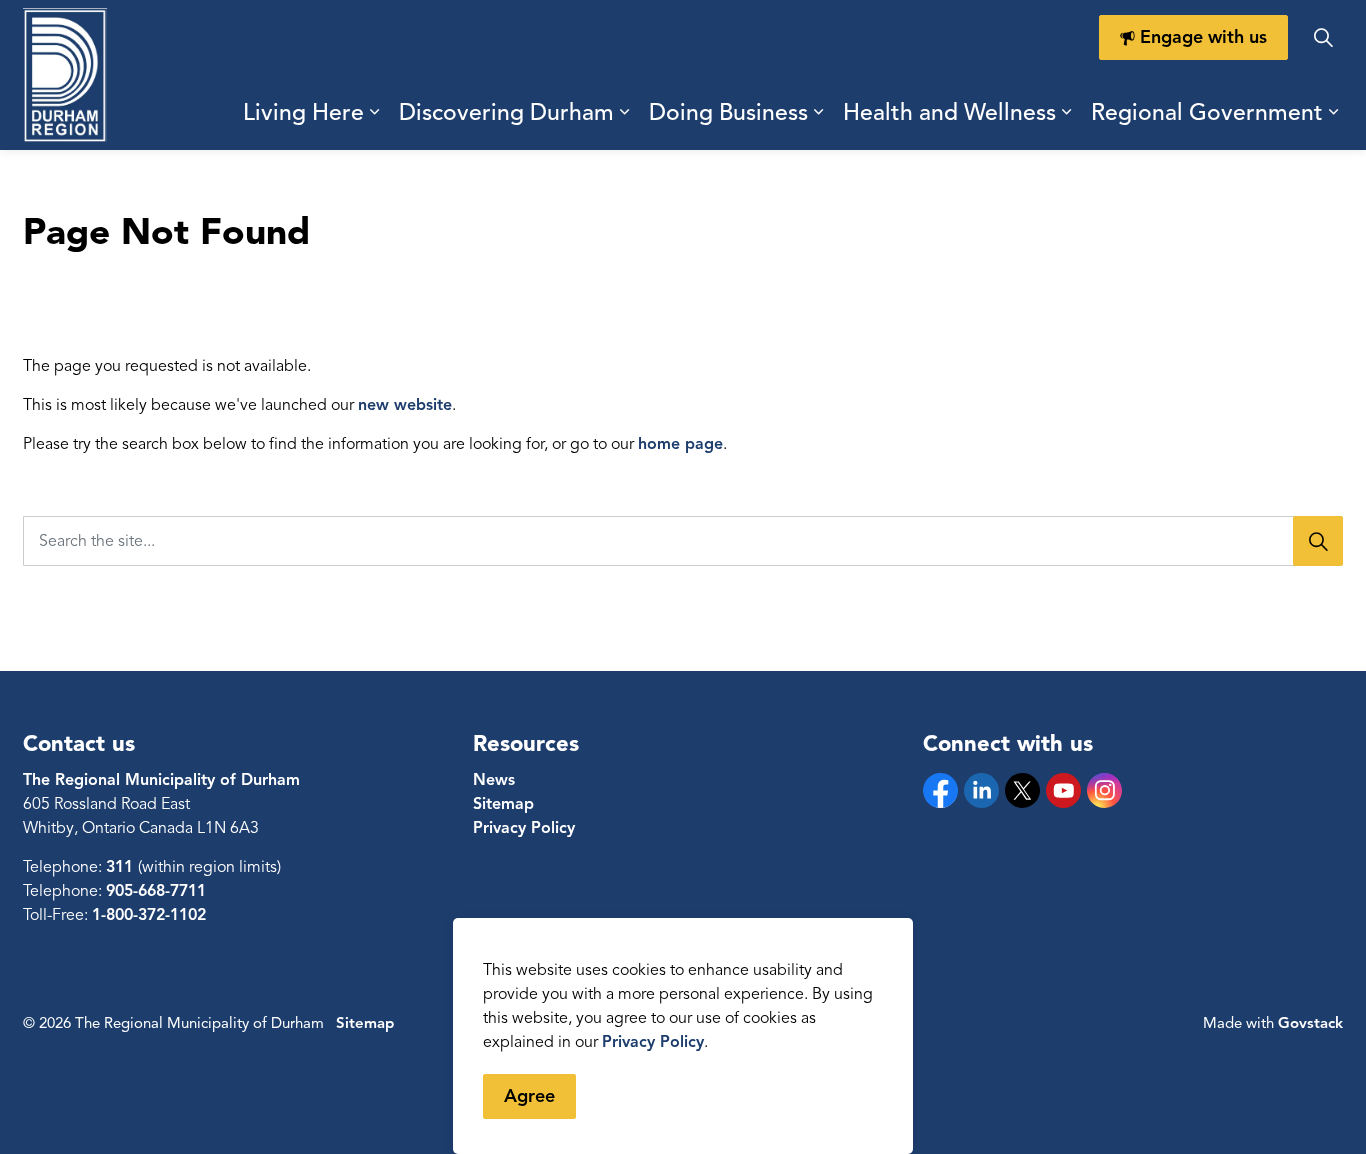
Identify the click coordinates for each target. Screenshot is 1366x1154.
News (494, 780)
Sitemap (503, 804)
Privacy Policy (653, 1042)
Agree (529, 1096)
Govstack (1310, 1023)
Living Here (303, 112)
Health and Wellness (949, 112)
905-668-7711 (156, 891)
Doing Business (728, 112)
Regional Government (1207, 112)
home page (680, 444)
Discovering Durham (506, 112)
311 (122, 867)
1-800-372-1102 (149, 915)
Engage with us (1203, 37)
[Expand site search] (1323, 37)
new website (405, 405)
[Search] (1318, 541)
